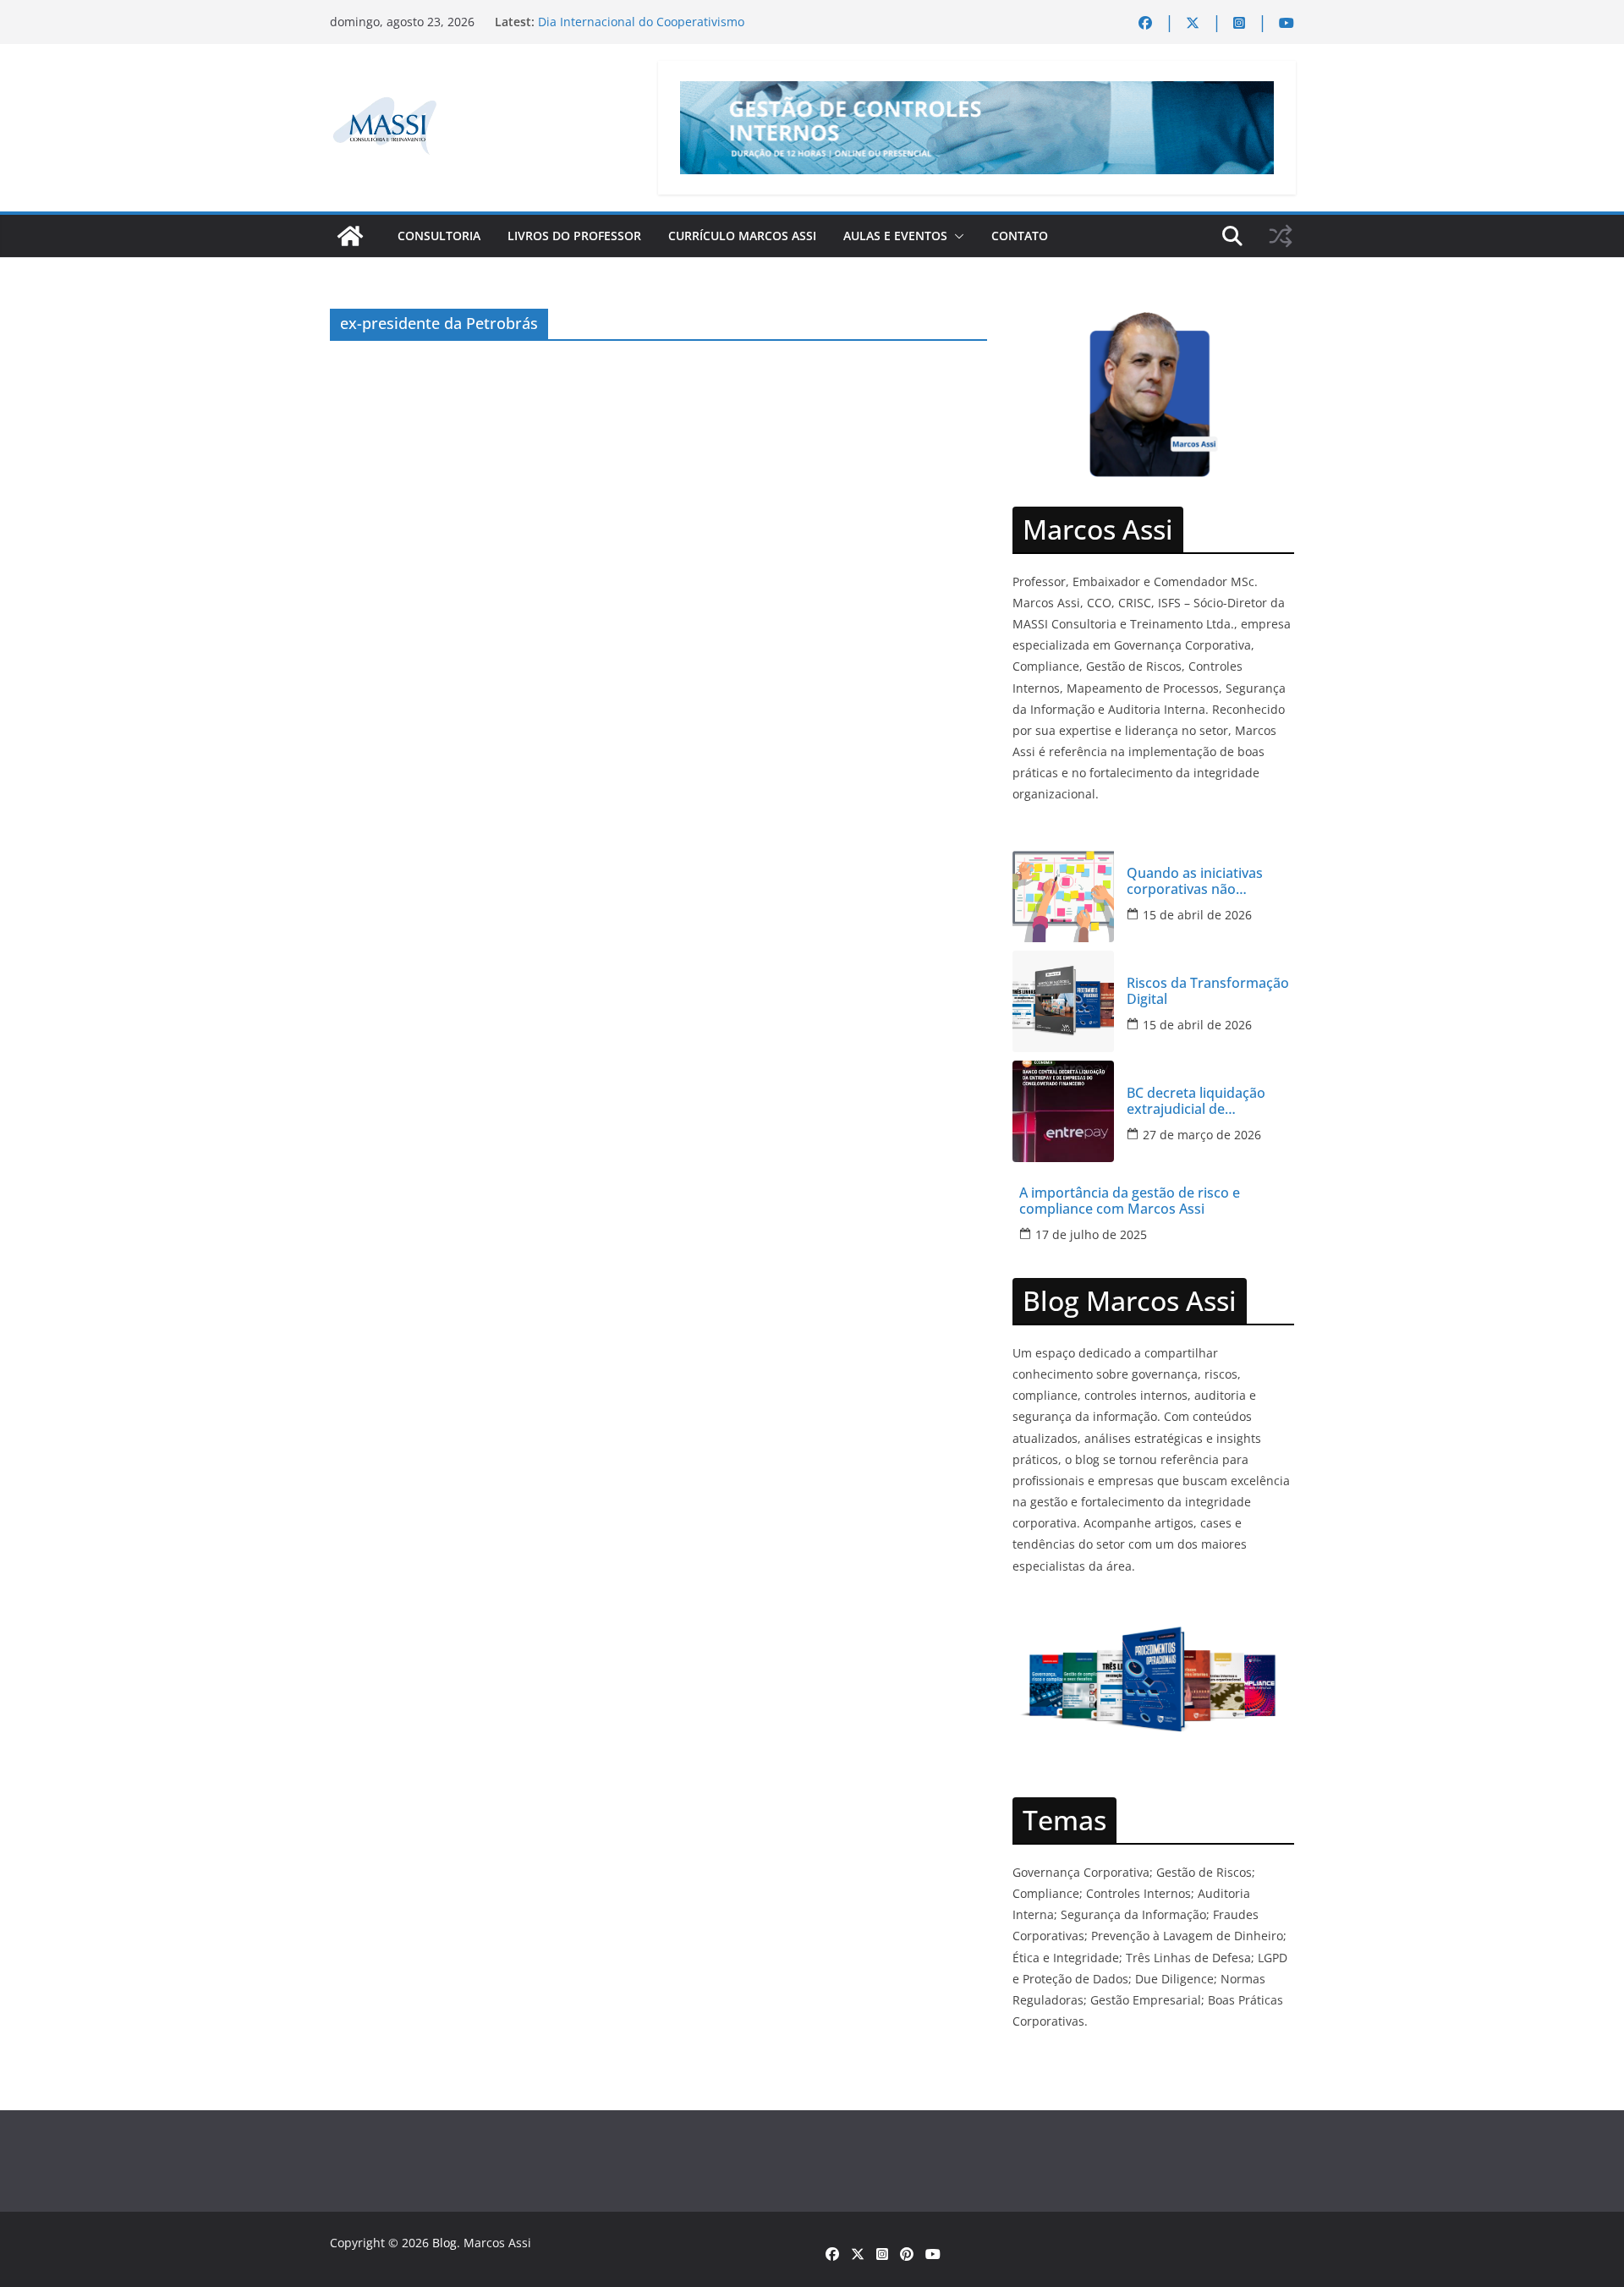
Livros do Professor (574, 236)
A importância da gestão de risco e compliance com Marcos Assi (1130, 1201)
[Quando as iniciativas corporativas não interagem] (1063, 891)
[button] (956, 236)
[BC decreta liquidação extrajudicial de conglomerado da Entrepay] (1063, 1111)
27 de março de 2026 (1202, 1135)
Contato (1020, 236)
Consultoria (439, 236)
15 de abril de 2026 (1197, 915)
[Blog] (350, 236)
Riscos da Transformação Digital (1208, 991)
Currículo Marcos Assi (742, 236)
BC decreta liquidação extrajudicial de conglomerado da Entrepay (1196, 1101)
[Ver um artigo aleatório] (1281, 236)
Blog (444, 2243)
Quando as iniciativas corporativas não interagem (1195, 881)
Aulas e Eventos (895, 236)
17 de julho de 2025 (1091, 1234)
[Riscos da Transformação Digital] (1063, 1001)
